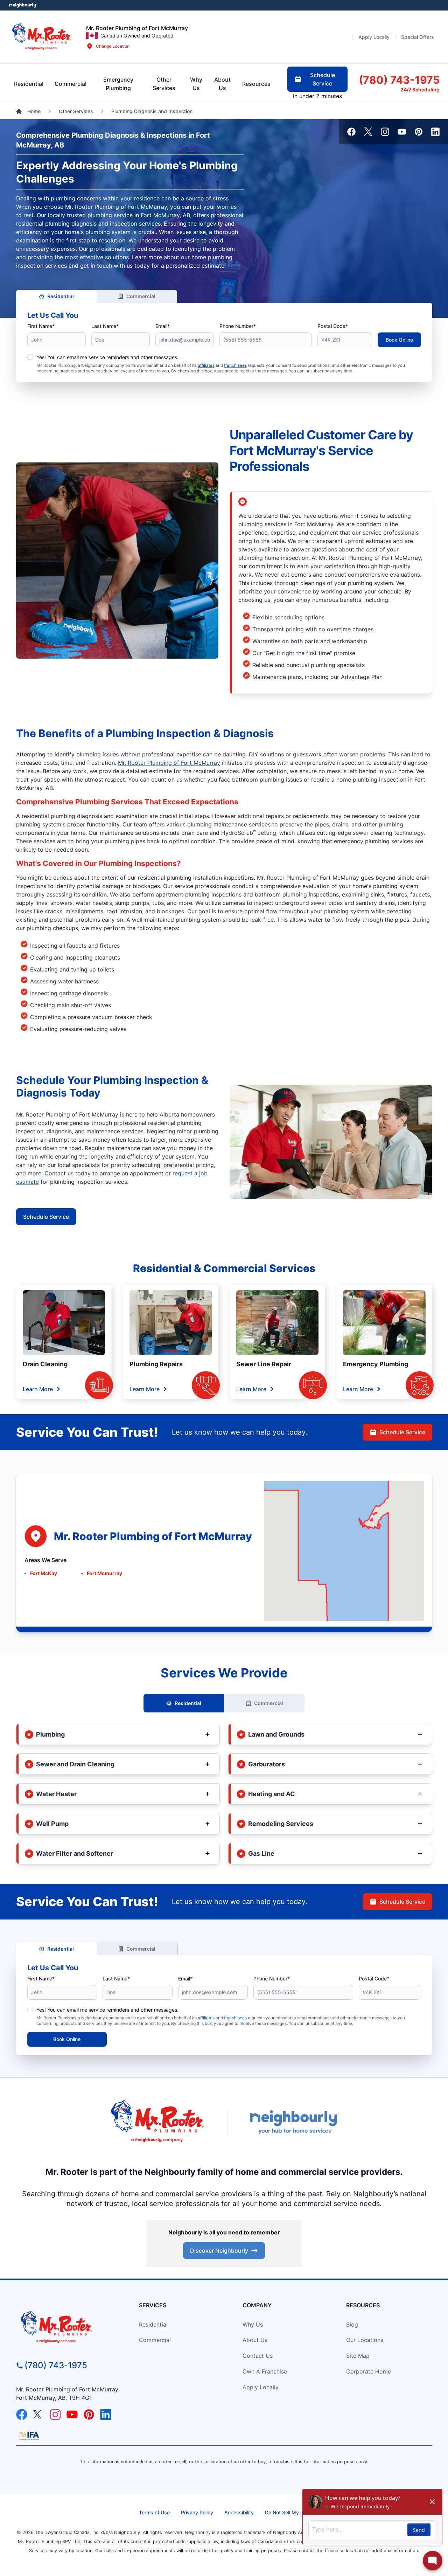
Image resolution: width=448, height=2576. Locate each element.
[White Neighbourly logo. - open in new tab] (23, 5)
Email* (163, 326)
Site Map (358, 2356)
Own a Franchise (265, 2371)
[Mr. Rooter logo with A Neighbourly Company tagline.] (69, 2328)
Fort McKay (44, 1573)
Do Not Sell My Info (287, 2512)
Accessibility (239, 2512)
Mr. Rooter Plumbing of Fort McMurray (169, 763)
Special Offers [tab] (418, 37)
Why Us (253, 2324)
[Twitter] (368, 132)
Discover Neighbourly (219, 2251)
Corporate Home (369, 2371)
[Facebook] (351, 132)
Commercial (141, 296)
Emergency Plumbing (376, 1364)
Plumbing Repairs (156, 1364)
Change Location (113, 46)
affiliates (206, 365)
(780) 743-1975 (56, 2365)
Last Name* (105, 326)
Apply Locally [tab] (374, 37)
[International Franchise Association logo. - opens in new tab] (29, 2436)
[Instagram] (385, 132)
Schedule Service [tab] (323, 79)
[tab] (118, 84)
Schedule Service (46, 1217)
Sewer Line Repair (264, 1364)
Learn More (38, 1389)
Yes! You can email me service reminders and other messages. (107, 357)
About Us (255, 2340)
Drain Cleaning (45, 1364)
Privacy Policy (197, 2512)
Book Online (399, 340)
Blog (352, 2324)
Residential (61, 296)
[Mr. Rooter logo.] (42, 37)
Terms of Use (154, 2512)
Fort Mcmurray (104, 1573)
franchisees (235, 365)
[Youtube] (402, 132)
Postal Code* (333, 326)
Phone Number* (238, 326)
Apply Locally (261, 2387)
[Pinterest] (419, 132)
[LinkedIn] (435, 132)
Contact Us (258, 2356)
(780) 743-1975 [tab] (399, 80)
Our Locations (365, 2340)
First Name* (41, 326)
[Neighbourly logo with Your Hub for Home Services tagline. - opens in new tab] (294, 2122)
